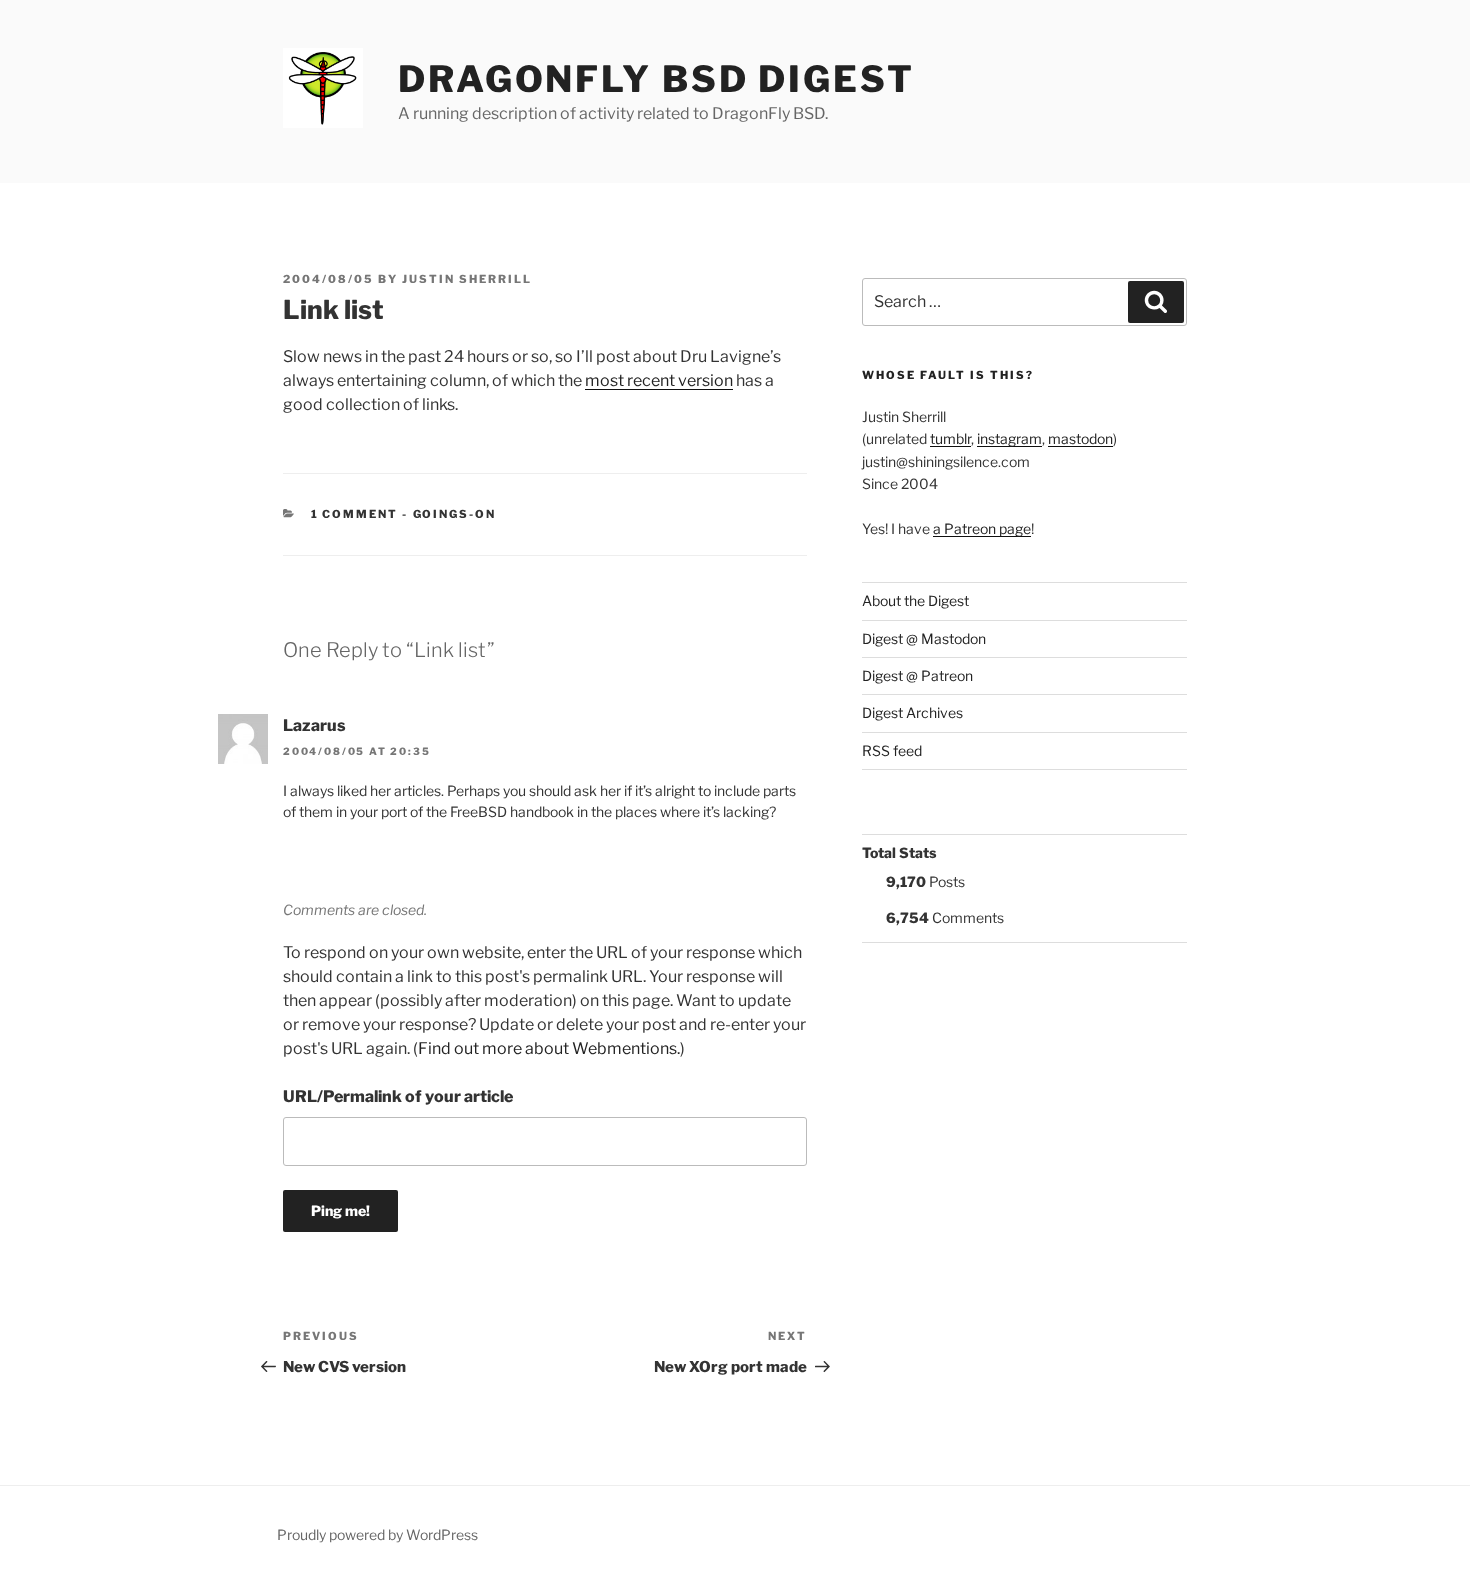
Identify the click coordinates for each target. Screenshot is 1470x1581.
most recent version (659, 380)
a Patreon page (982, 528)
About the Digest (915, 600)
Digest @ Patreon (917, 675)
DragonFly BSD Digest (656, 79)
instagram (1009, 438)
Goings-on (455, 514)
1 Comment (355, 514)
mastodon (1080, 438)
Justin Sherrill (467, 279)
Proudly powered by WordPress (377, 1534)
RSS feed (892, 750)
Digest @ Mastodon (924, 638)
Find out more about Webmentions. (549, 1048)
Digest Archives (912, 712)
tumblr (950, 438)
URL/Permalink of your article (398, 1096)
